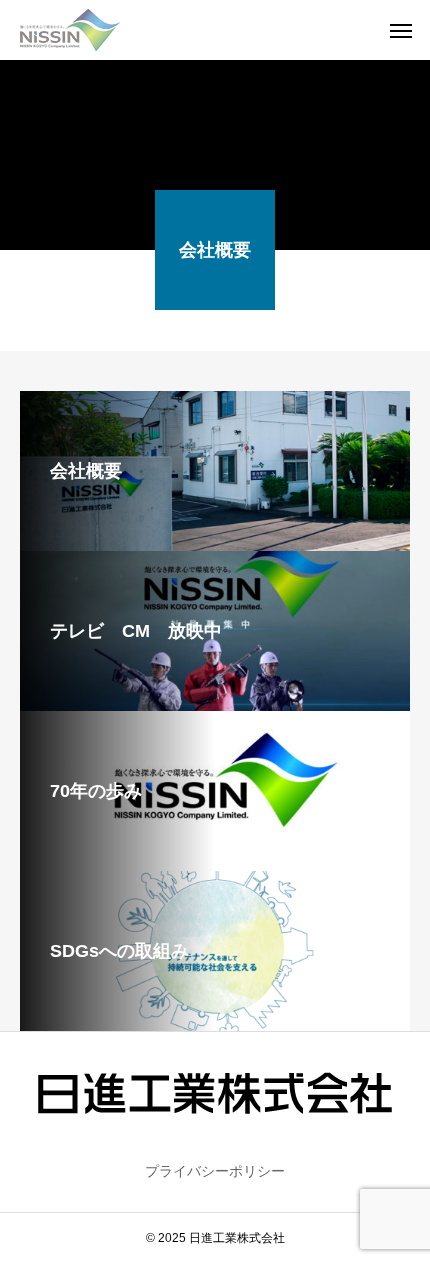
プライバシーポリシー (215, 1171)
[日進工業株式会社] (70, 30)
